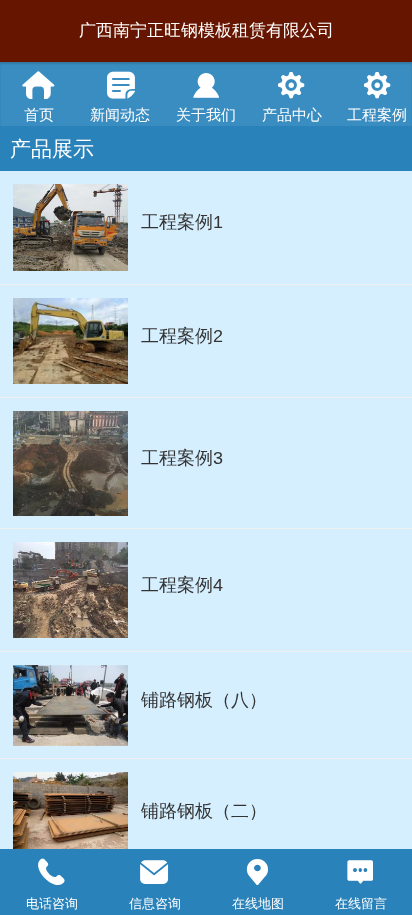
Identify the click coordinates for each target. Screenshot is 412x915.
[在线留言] (360, 872)
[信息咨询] (154, 872)
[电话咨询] (51, 872)
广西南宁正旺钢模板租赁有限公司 (206, 30)
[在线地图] (257, 872)
